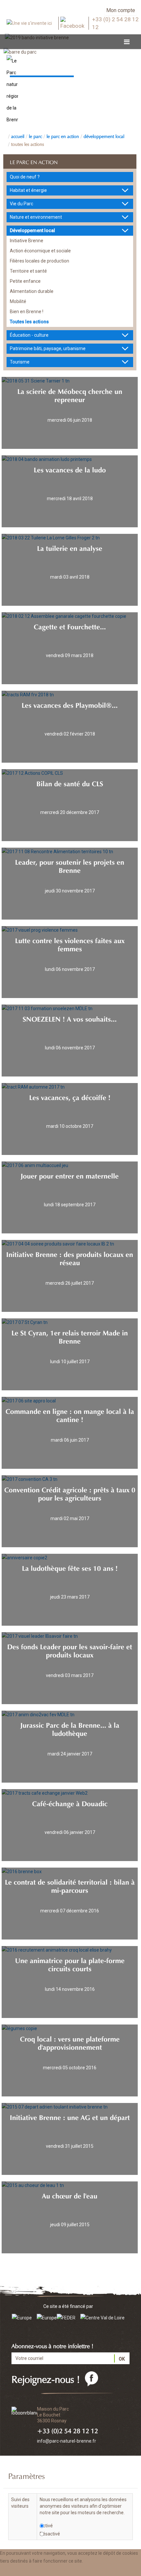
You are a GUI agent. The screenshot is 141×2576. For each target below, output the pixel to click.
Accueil (18, 136)
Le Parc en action (63, 136)
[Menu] (127, 42)
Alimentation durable (32, 291)
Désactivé (50, 2534)
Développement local (104, 136)
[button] (66, 2570)
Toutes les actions (28, 144)
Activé (46, 2526)
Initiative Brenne (27, 241)
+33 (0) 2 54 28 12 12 (115, 23)
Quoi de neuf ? (25, 177)
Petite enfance (25, 281)
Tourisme (20, 362)
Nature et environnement (36, 217)
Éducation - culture (29, 335)
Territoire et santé (28, 271)
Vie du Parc (21, 204)
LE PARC (35, 136)
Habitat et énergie (28, 190)
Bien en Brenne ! (27, 312)
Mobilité (18, 301)
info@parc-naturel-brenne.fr (67, 2441)
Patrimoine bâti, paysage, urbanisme (48, 348)
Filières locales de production (40, 261)
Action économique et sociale (40, 251)
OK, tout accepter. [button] (22, 2570)
